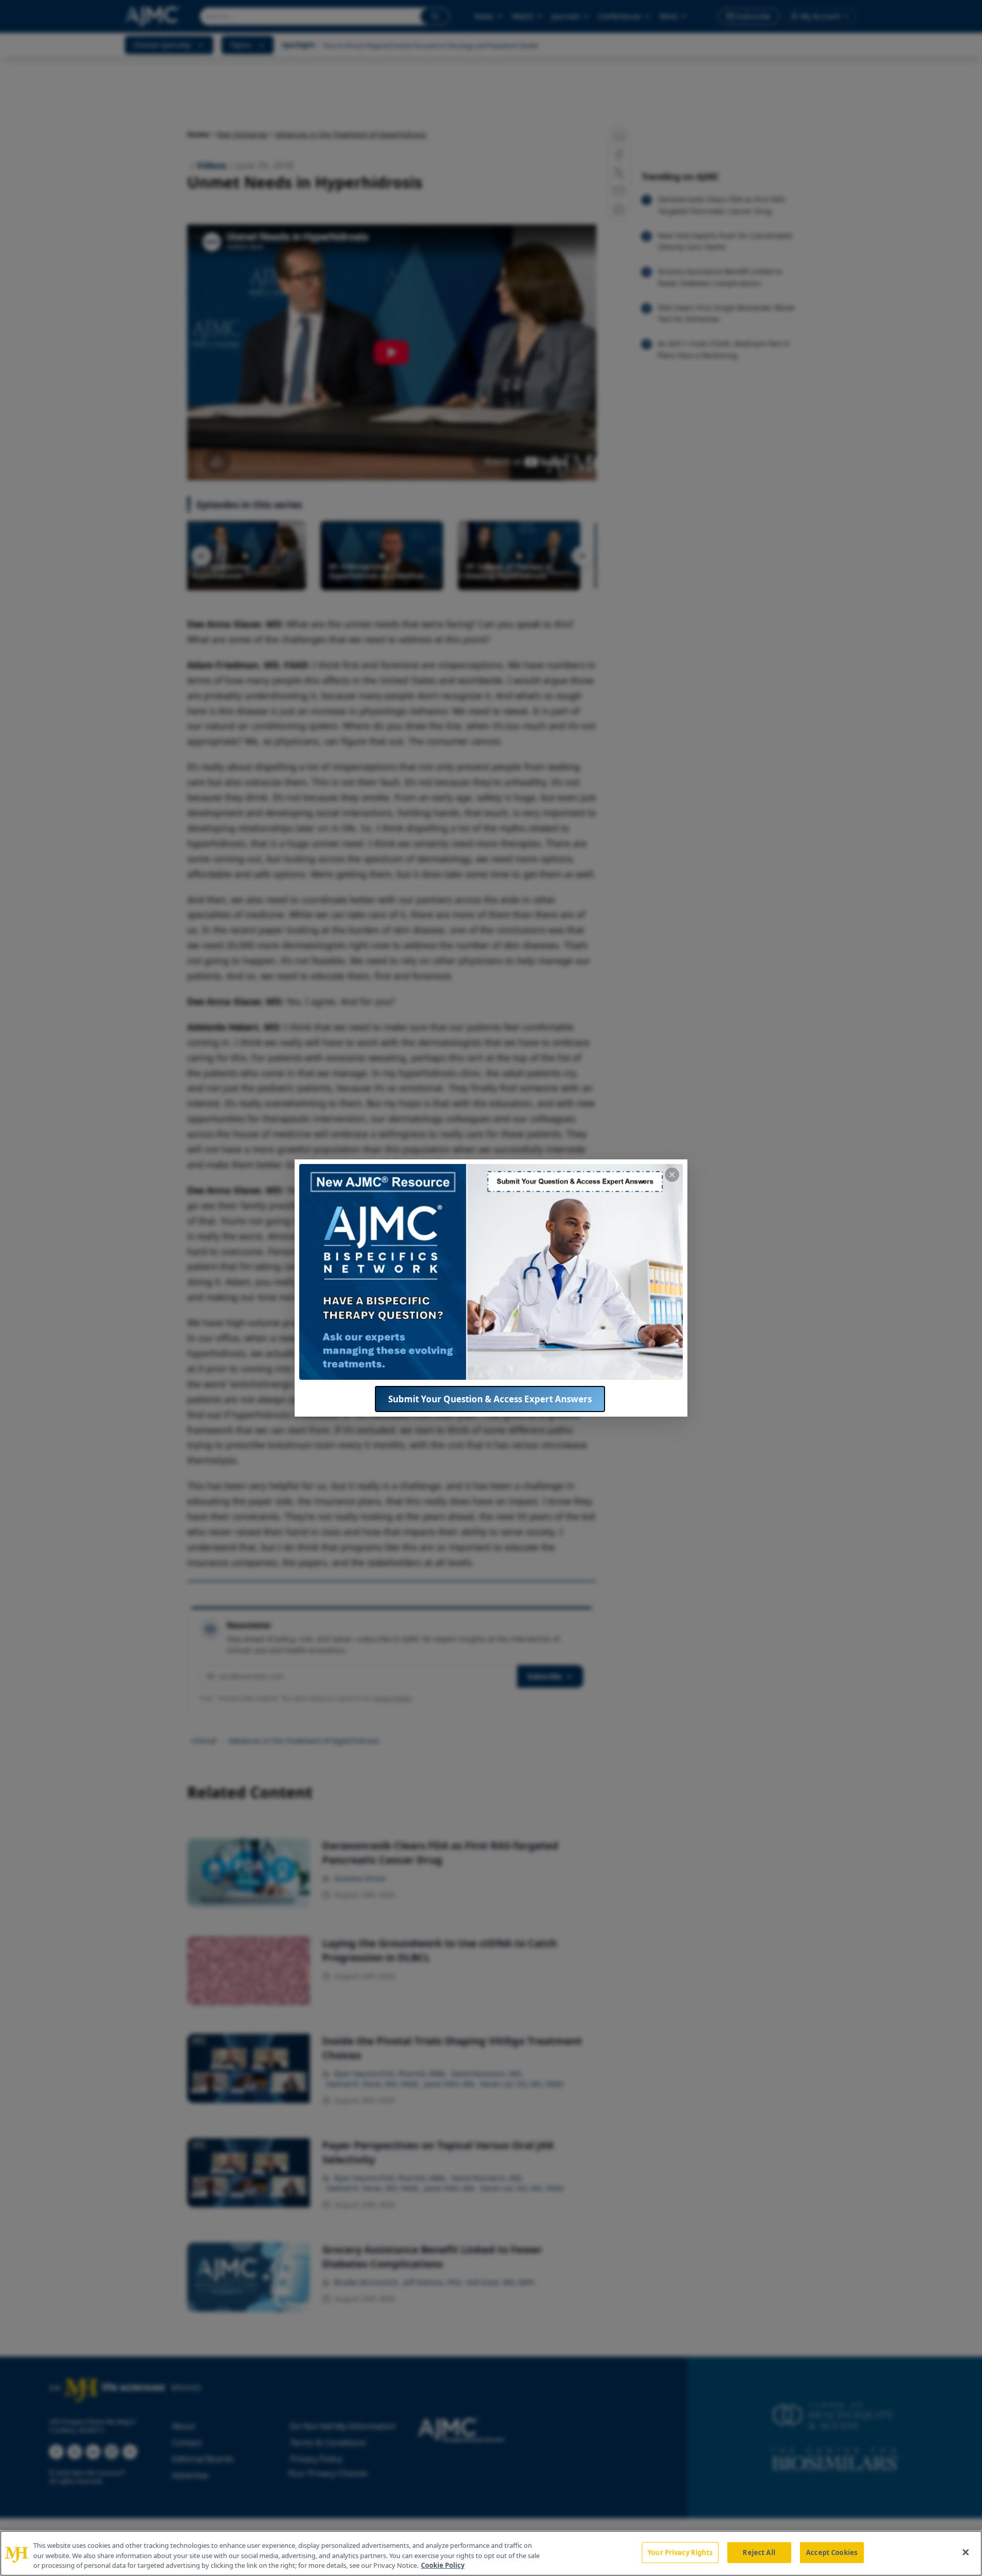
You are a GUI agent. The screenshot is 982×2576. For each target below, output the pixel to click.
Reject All (759, 2552)
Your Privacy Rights (680, 2552)
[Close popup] (672, 1175)
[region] (491, 2553)
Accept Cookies (832, 2552)
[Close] (966, 2552)
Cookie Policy (443, 2565)
